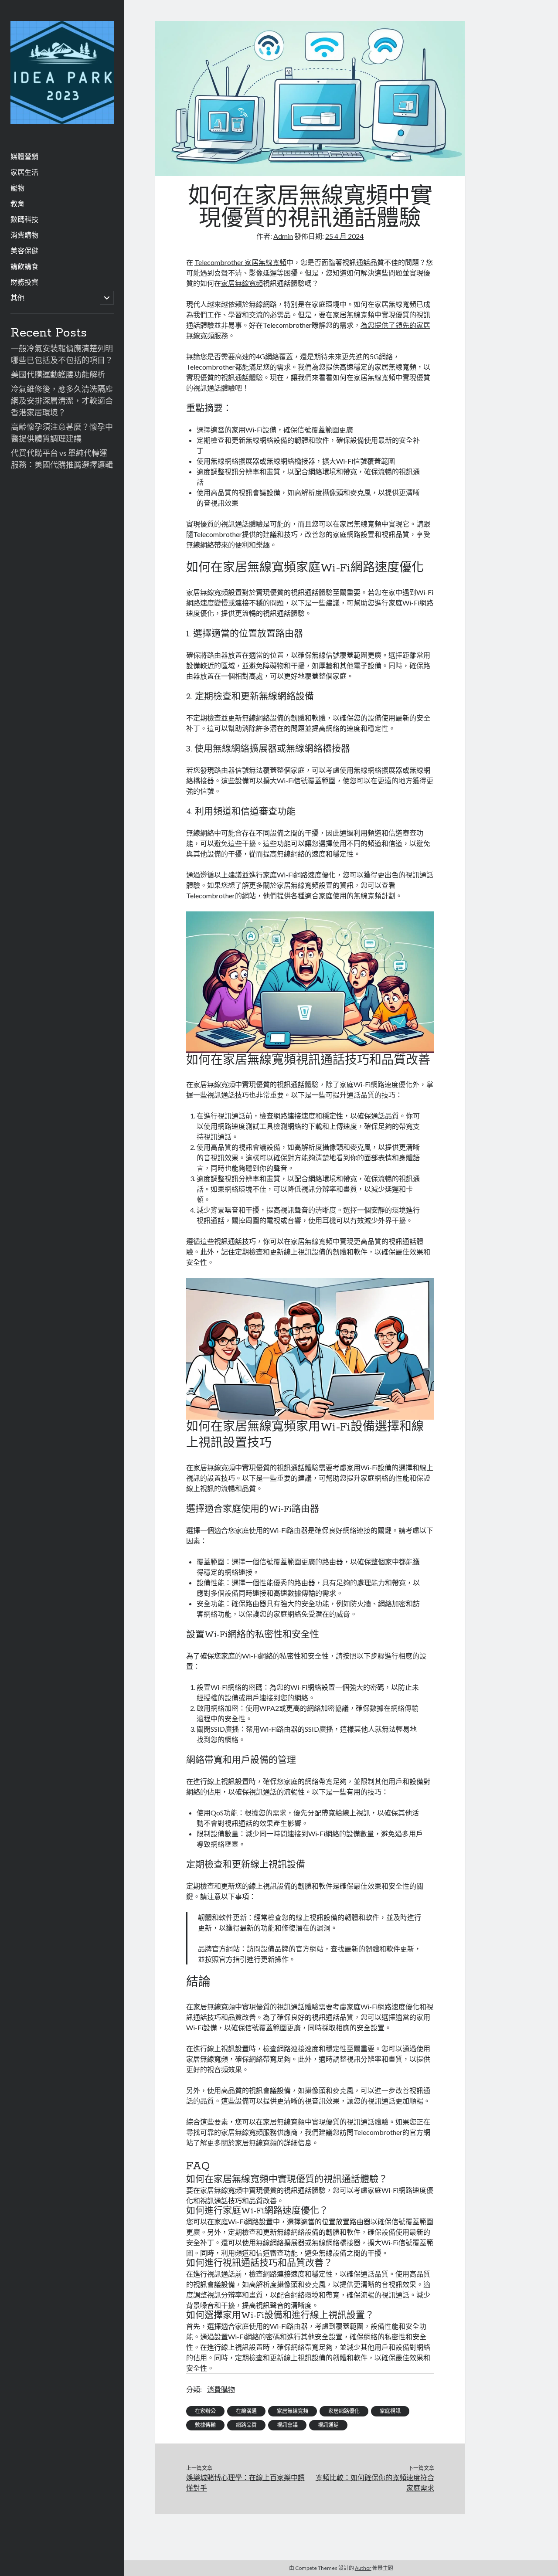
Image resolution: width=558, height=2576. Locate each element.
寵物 (17, 188)
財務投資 (24, 282)
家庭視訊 (390, 2411)
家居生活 (24, 172)
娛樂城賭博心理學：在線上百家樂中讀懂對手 (245, 2483)
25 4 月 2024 (344, 236)
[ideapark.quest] (62, 121)
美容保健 (24, 250)
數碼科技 (24, 219)
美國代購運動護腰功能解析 (58, 374)
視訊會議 (287, 2425)
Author (363, 2568)
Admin (283, 236)
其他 (17, 297)
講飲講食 (24, 266)
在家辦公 (205, 2411)
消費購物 (24, 235)
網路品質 (246, 2425)
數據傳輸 (205, 2425)
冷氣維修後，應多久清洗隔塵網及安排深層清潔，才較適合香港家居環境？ (62, 401)
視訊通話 (328, 2425)
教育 (17, 203)
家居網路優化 (344, 2411)
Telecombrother (211, 895)
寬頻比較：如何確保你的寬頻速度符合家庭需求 (375, 2483)
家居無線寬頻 (242, 283)
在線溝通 (246, 2411)
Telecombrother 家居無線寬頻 (240, 262)
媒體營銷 (24, 156)
